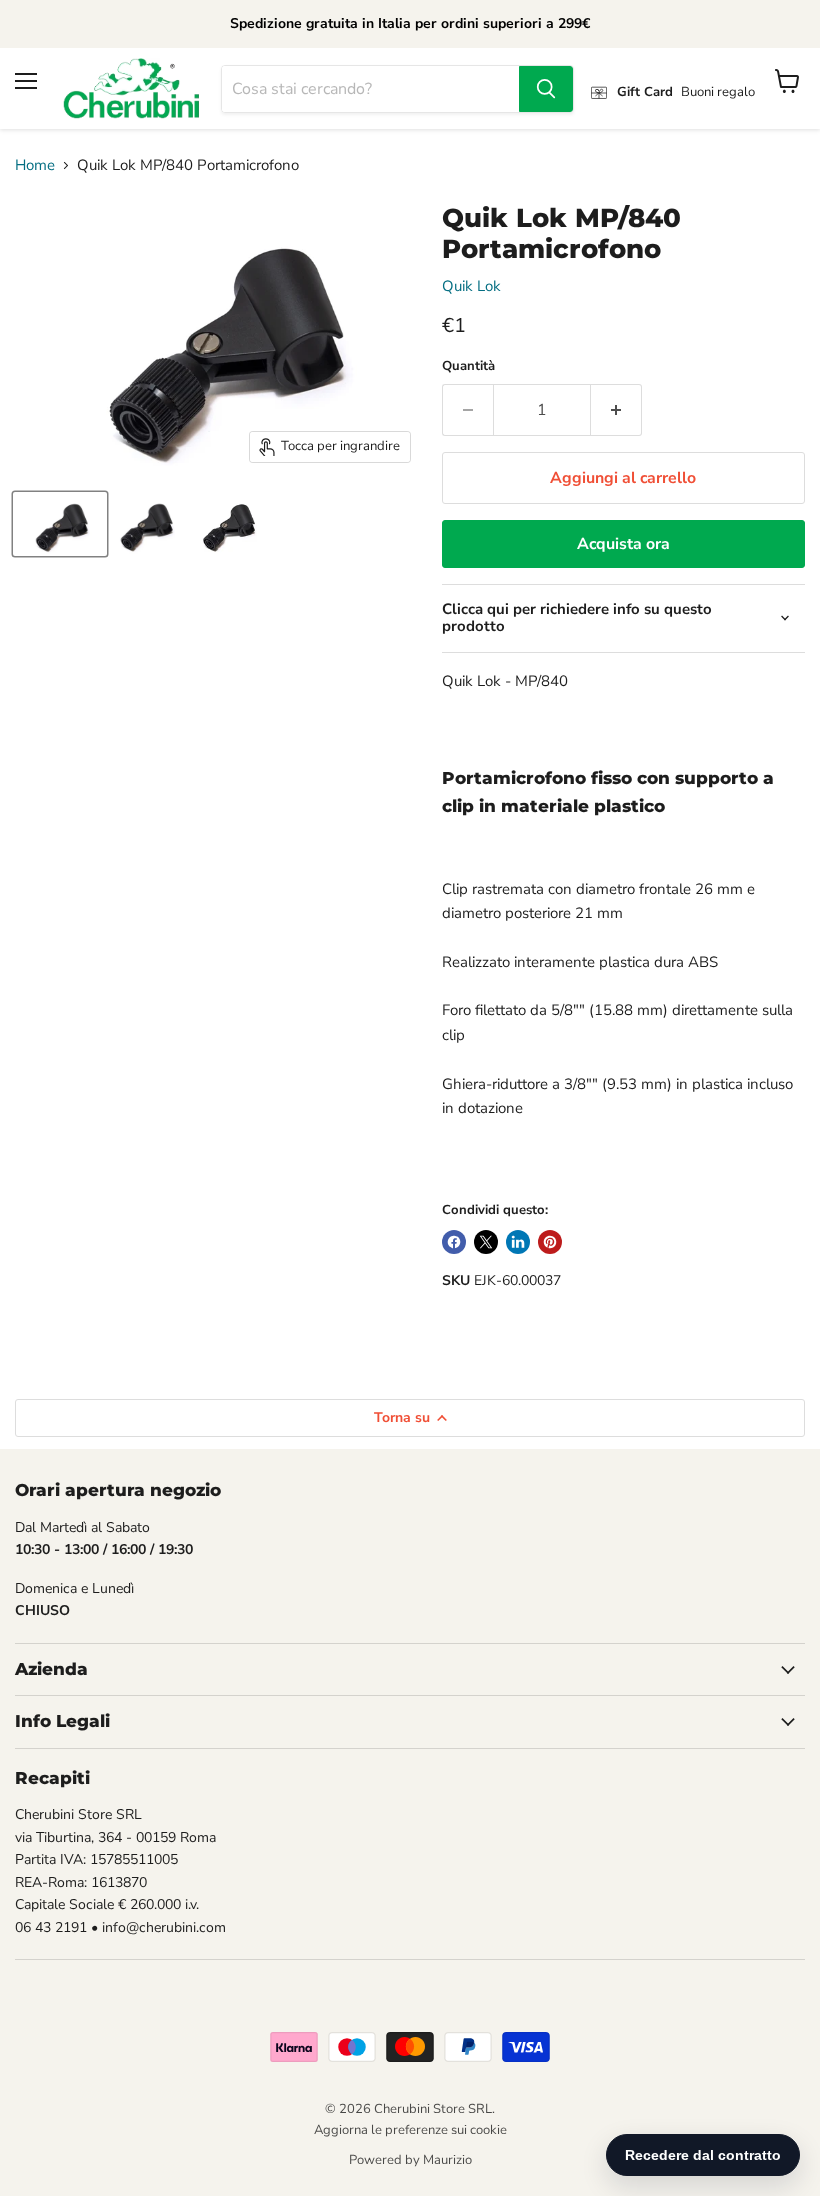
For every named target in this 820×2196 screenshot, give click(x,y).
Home (35, 165)
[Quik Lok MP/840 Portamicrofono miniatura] (60, 524)
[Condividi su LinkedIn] (518, 1242)
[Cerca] (546, 89)
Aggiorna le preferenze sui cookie (410, 2130)
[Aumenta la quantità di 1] (616, 410)
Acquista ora (623, 544)
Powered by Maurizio (410, 2160)
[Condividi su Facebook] (454, 1242)
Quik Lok (471, 286)
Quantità (468, 366)
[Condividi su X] (486, 1242)
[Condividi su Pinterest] (550, 1242)
